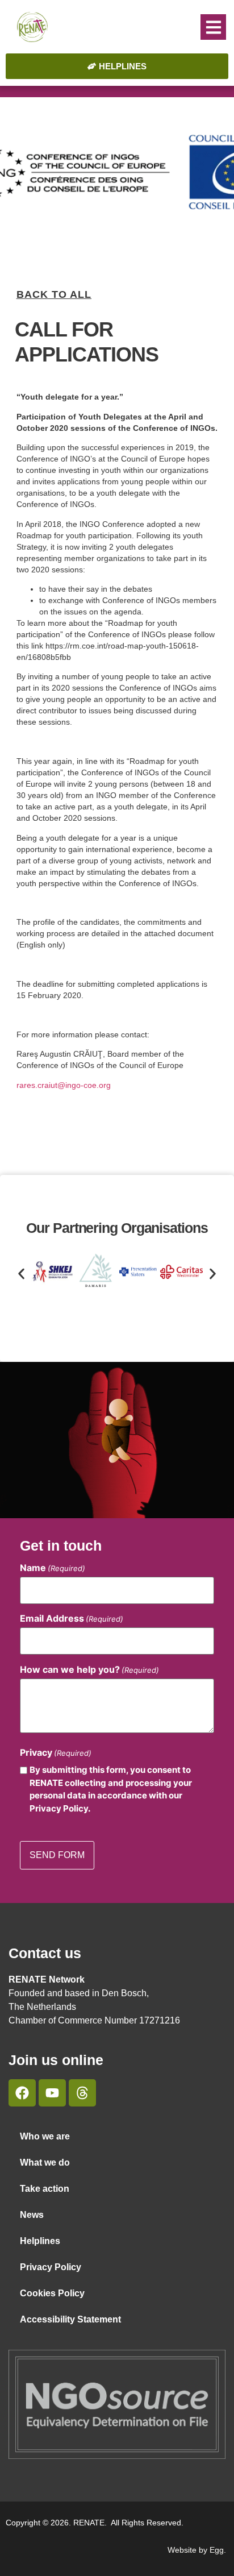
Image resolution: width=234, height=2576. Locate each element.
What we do (45, 2162)
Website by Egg (196, 2550)
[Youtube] (52, 2093)
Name (53, 1568)
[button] (213, 27)
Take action (45, 2189)
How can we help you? (89, 1669)
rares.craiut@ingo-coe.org (64, 1085)
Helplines (40, 2241)
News (32, 2215)
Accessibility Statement (70, 2319)
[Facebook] (22, 2093)
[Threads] (82, 2093)
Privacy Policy (51, 2267)
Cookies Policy (52, 2293)
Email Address (72, 1618)
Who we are (45, 2136)
